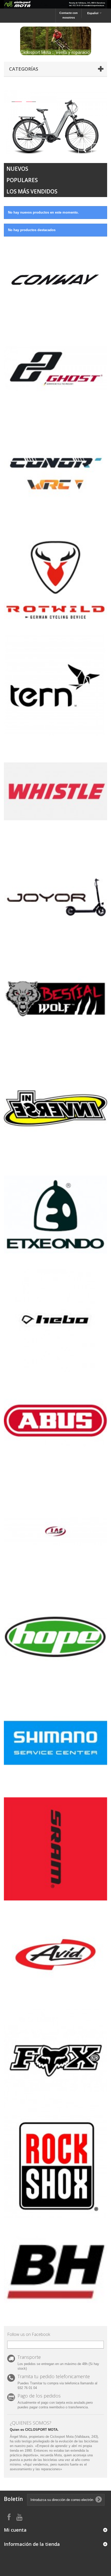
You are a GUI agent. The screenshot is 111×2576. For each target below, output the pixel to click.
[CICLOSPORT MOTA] (55, 41)
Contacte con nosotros (69, 15)
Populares (22, 180)
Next (98, 150)
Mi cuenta (15, 2530)
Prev (85, 150)
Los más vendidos (32, 191)
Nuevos (17, 169)
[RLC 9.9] (55, 122)
